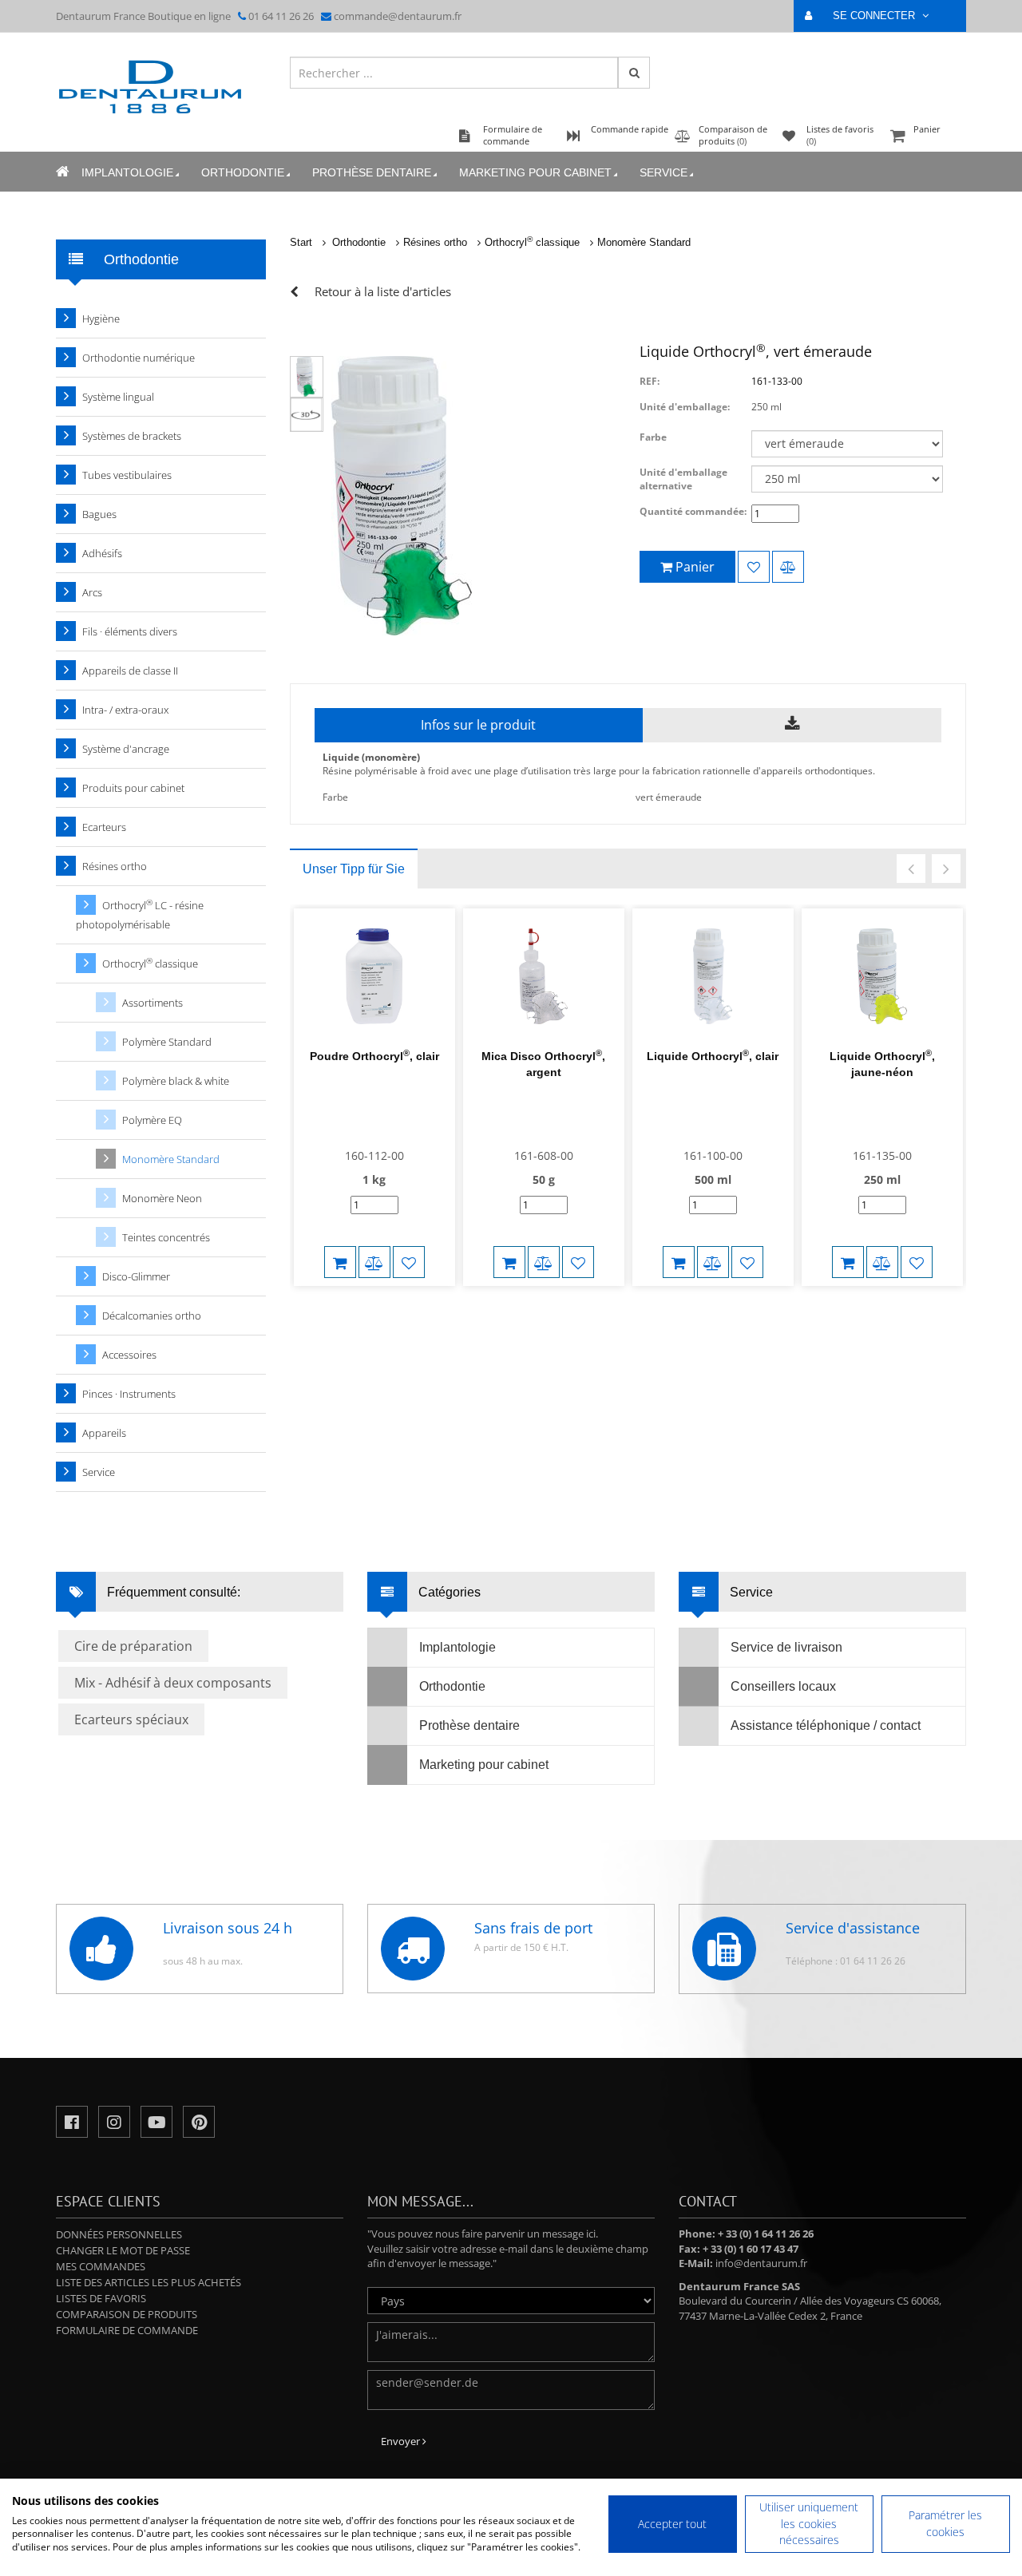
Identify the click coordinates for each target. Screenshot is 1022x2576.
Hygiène (101, 319)
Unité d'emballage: (685, 407)
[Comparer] (788, 567)
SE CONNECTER (875, 16)
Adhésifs (102, 553)
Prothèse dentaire (372, 172)
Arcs (92, 592)
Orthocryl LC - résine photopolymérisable (140, 914)
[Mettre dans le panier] (340, 1262)
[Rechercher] (634, 73)
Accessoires (129, 1355)
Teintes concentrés (166, 1237)
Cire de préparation (133, 1646)
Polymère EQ (152, 1120)
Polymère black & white (176, 1081)
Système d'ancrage (126, 749)
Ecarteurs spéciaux (131, 1719)
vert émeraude (669, 797)
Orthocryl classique (532, 242)
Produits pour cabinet (133, 788)
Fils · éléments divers (130, 631)
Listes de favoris (101, 2298)
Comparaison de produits (127, 2314)
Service (664, 172)
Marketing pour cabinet (535, 172)
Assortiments (153, 1003)
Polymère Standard (167, 1042)
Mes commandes (101, 2266)
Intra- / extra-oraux (125, 710)
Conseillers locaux (783, 1686)
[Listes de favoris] (754, 567)
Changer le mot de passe (123, 2250)
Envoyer (402, 2441)
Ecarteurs (104, 827)
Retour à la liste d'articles (383, 291)
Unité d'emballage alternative (683, 479)
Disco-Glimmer (136, 1276)
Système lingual (118, 397)
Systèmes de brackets (132, 436)
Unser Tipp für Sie (354, 869)
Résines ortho (435, 242)
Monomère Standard (644, 242)
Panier (927, 129)
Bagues (99, 514)
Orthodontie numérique (139, 358)
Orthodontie (243, 172)
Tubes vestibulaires (127, 475)
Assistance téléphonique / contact (826, 1725)
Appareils (104, 1433)
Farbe (653, 437)
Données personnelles (119, 2234)
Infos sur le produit (478, 725)
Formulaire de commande (127, 2330)
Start (301, 242)
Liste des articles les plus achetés (149, 2282)
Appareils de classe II (130, 671)
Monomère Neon (162, 1198)
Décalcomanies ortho (152, 1316)
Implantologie (127, 172)
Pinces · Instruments (129, 1394)
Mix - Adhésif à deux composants (173, 1683)
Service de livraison (786, 1647)
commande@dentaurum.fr (398, 16)
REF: (650, 381)
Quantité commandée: (693, 511)
